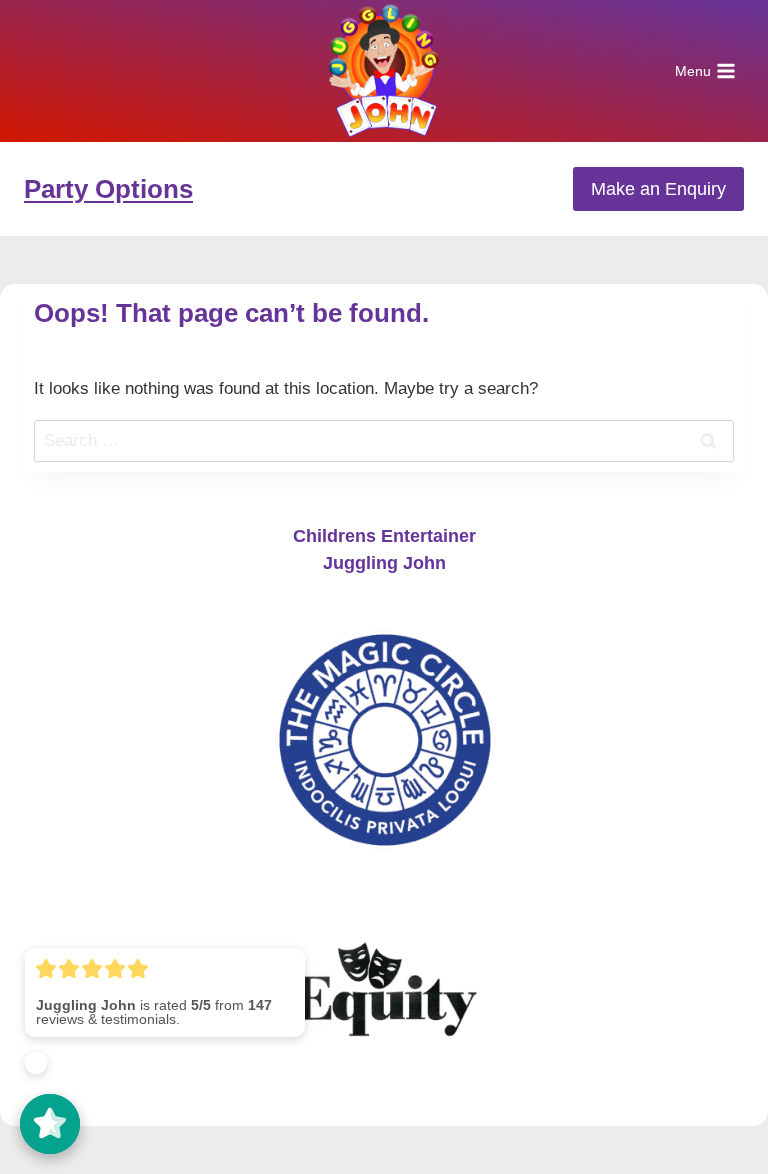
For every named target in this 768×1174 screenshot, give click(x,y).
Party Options (108, 189)
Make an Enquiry (658, 189)
